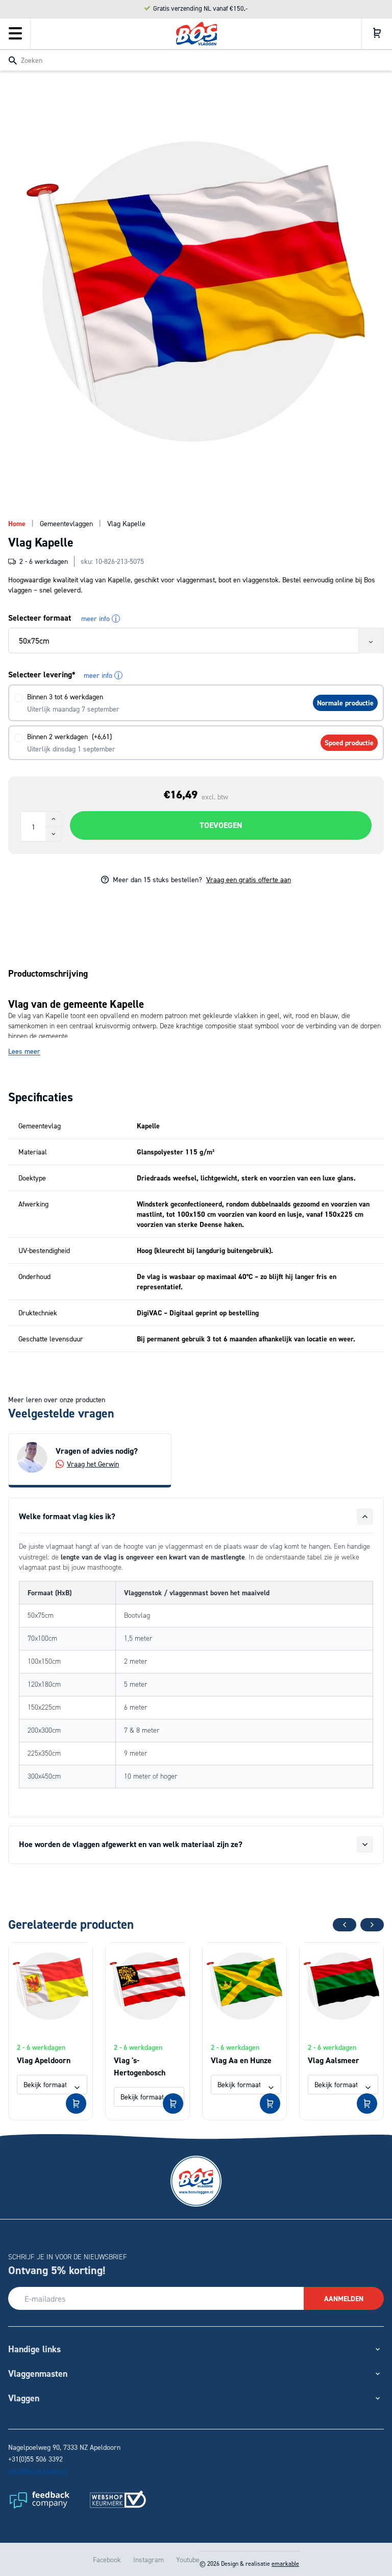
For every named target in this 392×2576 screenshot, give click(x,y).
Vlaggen (24, 2398)
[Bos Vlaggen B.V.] (197, 34)
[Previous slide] (345, 1925)
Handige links (34, 2349)
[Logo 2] (118, 2499)
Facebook (107, 2559)
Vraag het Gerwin (93, 1464)
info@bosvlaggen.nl (38, 2471)
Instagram (149, 2559)
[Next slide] (372, 1925)
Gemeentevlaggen (66, 523)
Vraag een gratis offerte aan (249, 879)
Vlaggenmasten (38, 2373)
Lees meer (24, 1051)
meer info (99, 619)
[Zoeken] (13, 61)
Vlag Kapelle (126, 523)
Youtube (188, 2559)
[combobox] (196, 60)
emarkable (285, 2563)
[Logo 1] (39, 2499)
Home (17, 524)
